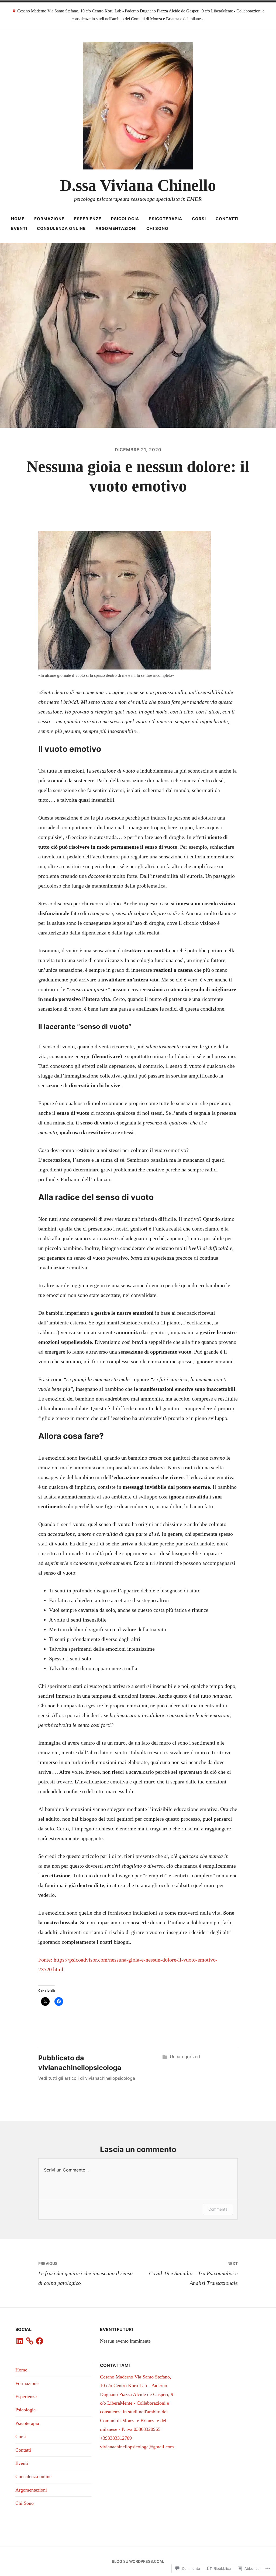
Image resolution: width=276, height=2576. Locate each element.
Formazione (49, 219)
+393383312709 (116, 2438)
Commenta (218, 2209)
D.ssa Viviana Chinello (138, 185)
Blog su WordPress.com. (138, 2561)
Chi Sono (157, 228)
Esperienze (88, 219)
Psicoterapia (165, 219)
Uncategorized (185, 2057)
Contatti (227, 219)
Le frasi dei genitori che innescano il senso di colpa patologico (85, 2273)
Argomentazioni (116, 228)
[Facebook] (40, 2341)
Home (18, 219)
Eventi (19, 228)
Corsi (199, 219)
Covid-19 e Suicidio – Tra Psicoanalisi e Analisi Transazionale (193, 2273)
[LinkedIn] (20, 2341)
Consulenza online (61, 228)
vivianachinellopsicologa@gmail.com (137, 2447)
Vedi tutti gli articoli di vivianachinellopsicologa (87, 2078)
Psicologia (125, 219)
